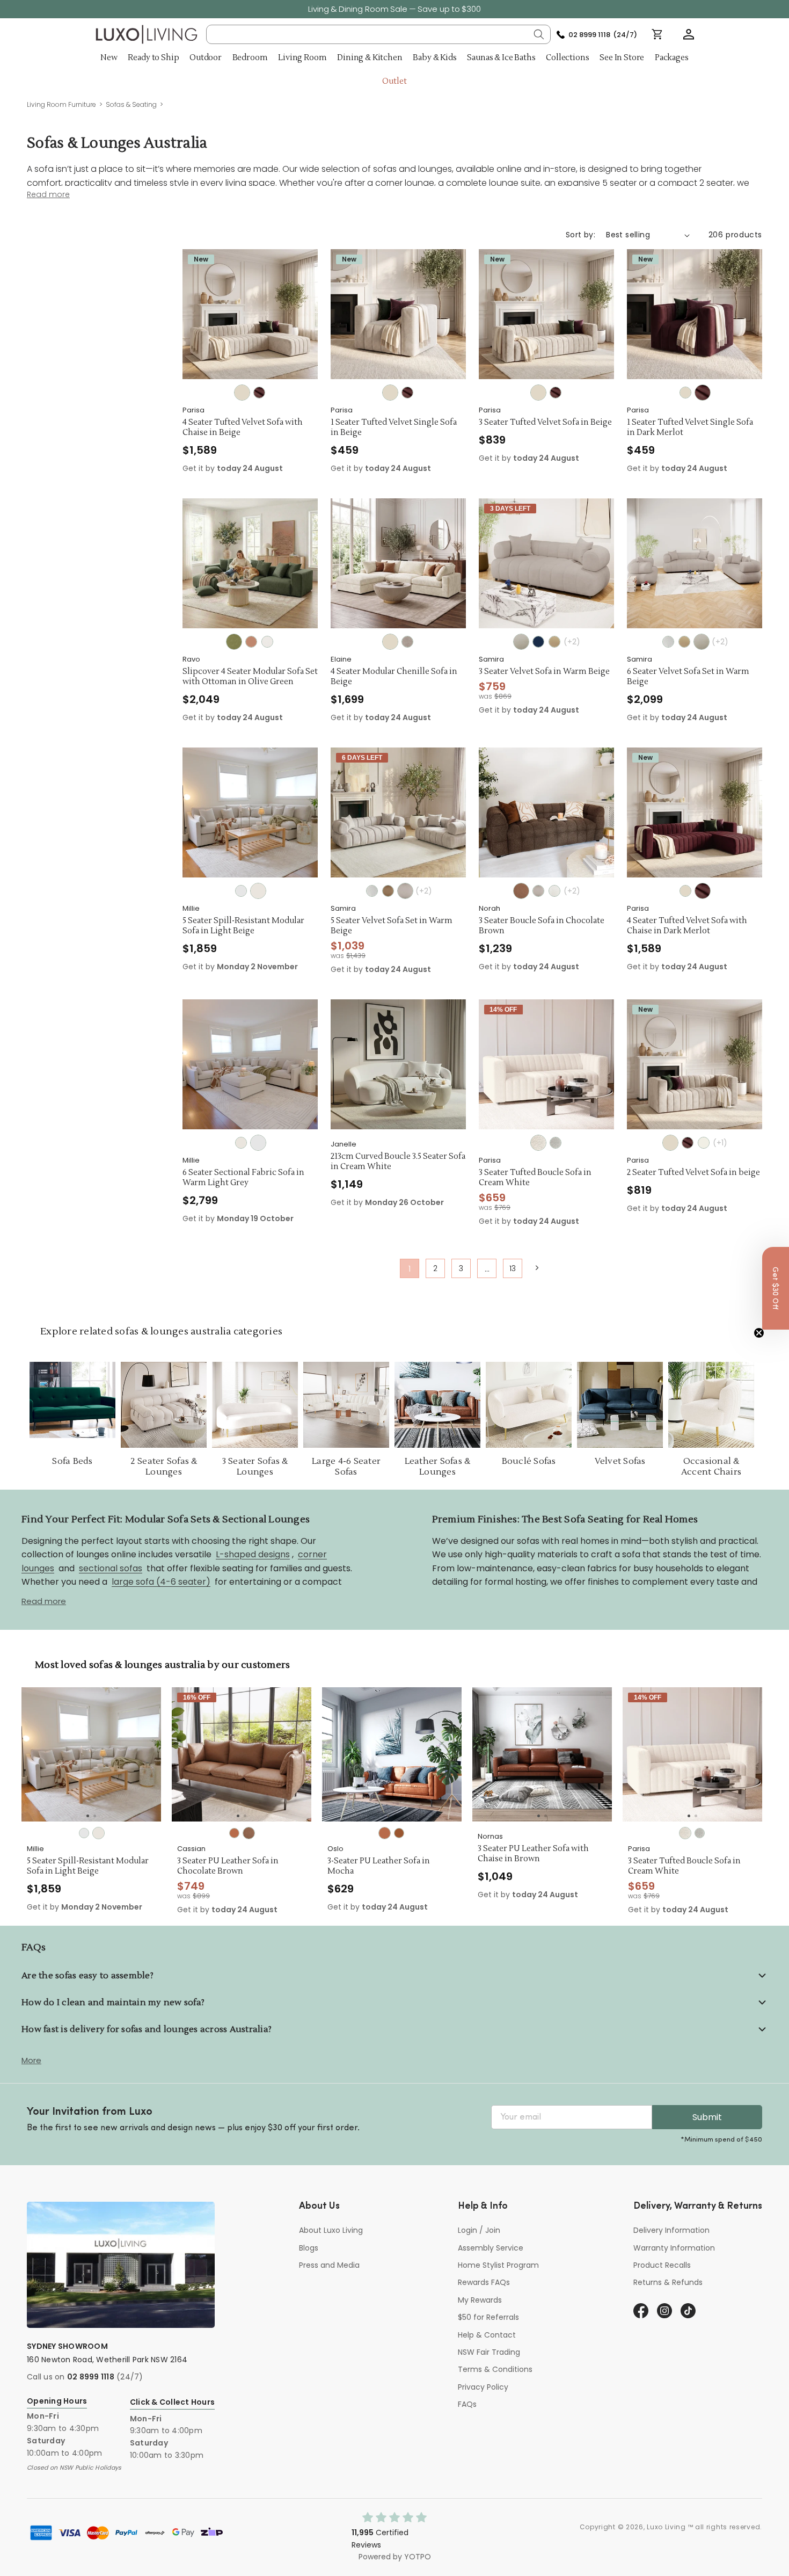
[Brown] (399, 1833)
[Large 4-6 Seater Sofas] (346, 1405)
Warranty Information (674, 2248)
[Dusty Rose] (251, 642)
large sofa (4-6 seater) (161, 1582)
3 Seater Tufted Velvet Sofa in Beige (545, 423)
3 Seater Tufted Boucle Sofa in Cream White (535, 1178)
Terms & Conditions (495, 2369)
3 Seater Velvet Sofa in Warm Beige (544, 672)
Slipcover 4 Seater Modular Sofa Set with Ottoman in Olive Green (250, 677)
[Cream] (668, 642)
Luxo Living (666, 2527)
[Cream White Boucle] (554, 891)
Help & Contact (487, 2335)
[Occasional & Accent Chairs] (711, 1405)
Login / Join (479, 2230)
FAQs (467, 2404)
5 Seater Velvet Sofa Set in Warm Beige (392, 926)
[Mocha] (234, 1833)
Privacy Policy (483, 2387)
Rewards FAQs (484, 2282)
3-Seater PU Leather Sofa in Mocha (379, 1866)
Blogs (309, 2248)
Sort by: (580, 235)
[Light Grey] (556, 1143)
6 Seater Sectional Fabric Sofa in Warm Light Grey (243, 1178)
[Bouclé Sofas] (529, 1405)
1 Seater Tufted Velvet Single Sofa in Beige (394, 428)
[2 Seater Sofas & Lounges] (164, 1405)
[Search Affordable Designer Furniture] (539, 34)
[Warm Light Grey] (241, 891)
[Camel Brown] (554, 642)
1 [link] (410, 1269)
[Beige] (242, 393)
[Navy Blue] (538, 642)
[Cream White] (538, 1143)
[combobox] (379, 34)
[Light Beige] (267, 642)
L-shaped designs (253, 1554)
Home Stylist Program (498, 2265)
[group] (91, 1754)
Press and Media (329, 2265)
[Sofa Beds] (72, 1405)
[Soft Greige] (407, 642)
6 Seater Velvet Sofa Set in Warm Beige (688, 677)
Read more (44, 1601)
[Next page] (536, 1268)
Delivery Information (671, 2230)
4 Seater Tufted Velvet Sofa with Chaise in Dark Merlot (687, 926)
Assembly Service (491, 2248)
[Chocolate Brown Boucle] (521, 891)
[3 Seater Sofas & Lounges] (255, 1405)
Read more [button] (48, 195)
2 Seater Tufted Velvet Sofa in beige (693, 1173)
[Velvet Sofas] (620, 1405)
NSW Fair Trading (489, 2352)
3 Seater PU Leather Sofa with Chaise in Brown (533, 1854)
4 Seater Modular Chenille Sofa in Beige (394, 677)
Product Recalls (662, 2265)
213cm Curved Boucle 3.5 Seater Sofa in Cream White (398, 1162)
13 (513, 1268)
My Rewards (480, 2300)
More (31, 2060)
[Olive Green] (234, 642)
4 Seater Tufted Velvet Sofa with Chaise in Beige (243, 428)
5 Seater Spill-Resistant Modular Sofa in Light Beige (243, 926)
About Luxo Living (331, 2230)
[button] (689, 34)
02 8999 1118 (91, 2377)
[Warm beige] (521, 642)
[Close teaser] (759, 1333)
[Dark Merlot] (259, 393)
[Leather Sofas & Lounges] (437, 1405)
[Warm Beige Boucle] (405, 891)
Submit (707, 2117)
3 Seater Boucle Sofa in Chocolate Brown (542, 926)
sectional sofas (111, 1568)
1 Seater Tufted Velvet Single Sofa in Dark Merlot (690, 428)
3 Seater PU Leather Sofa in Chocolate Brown (228, 1866)
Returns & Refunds (668, 2282)
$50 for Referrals (488, 2317)
